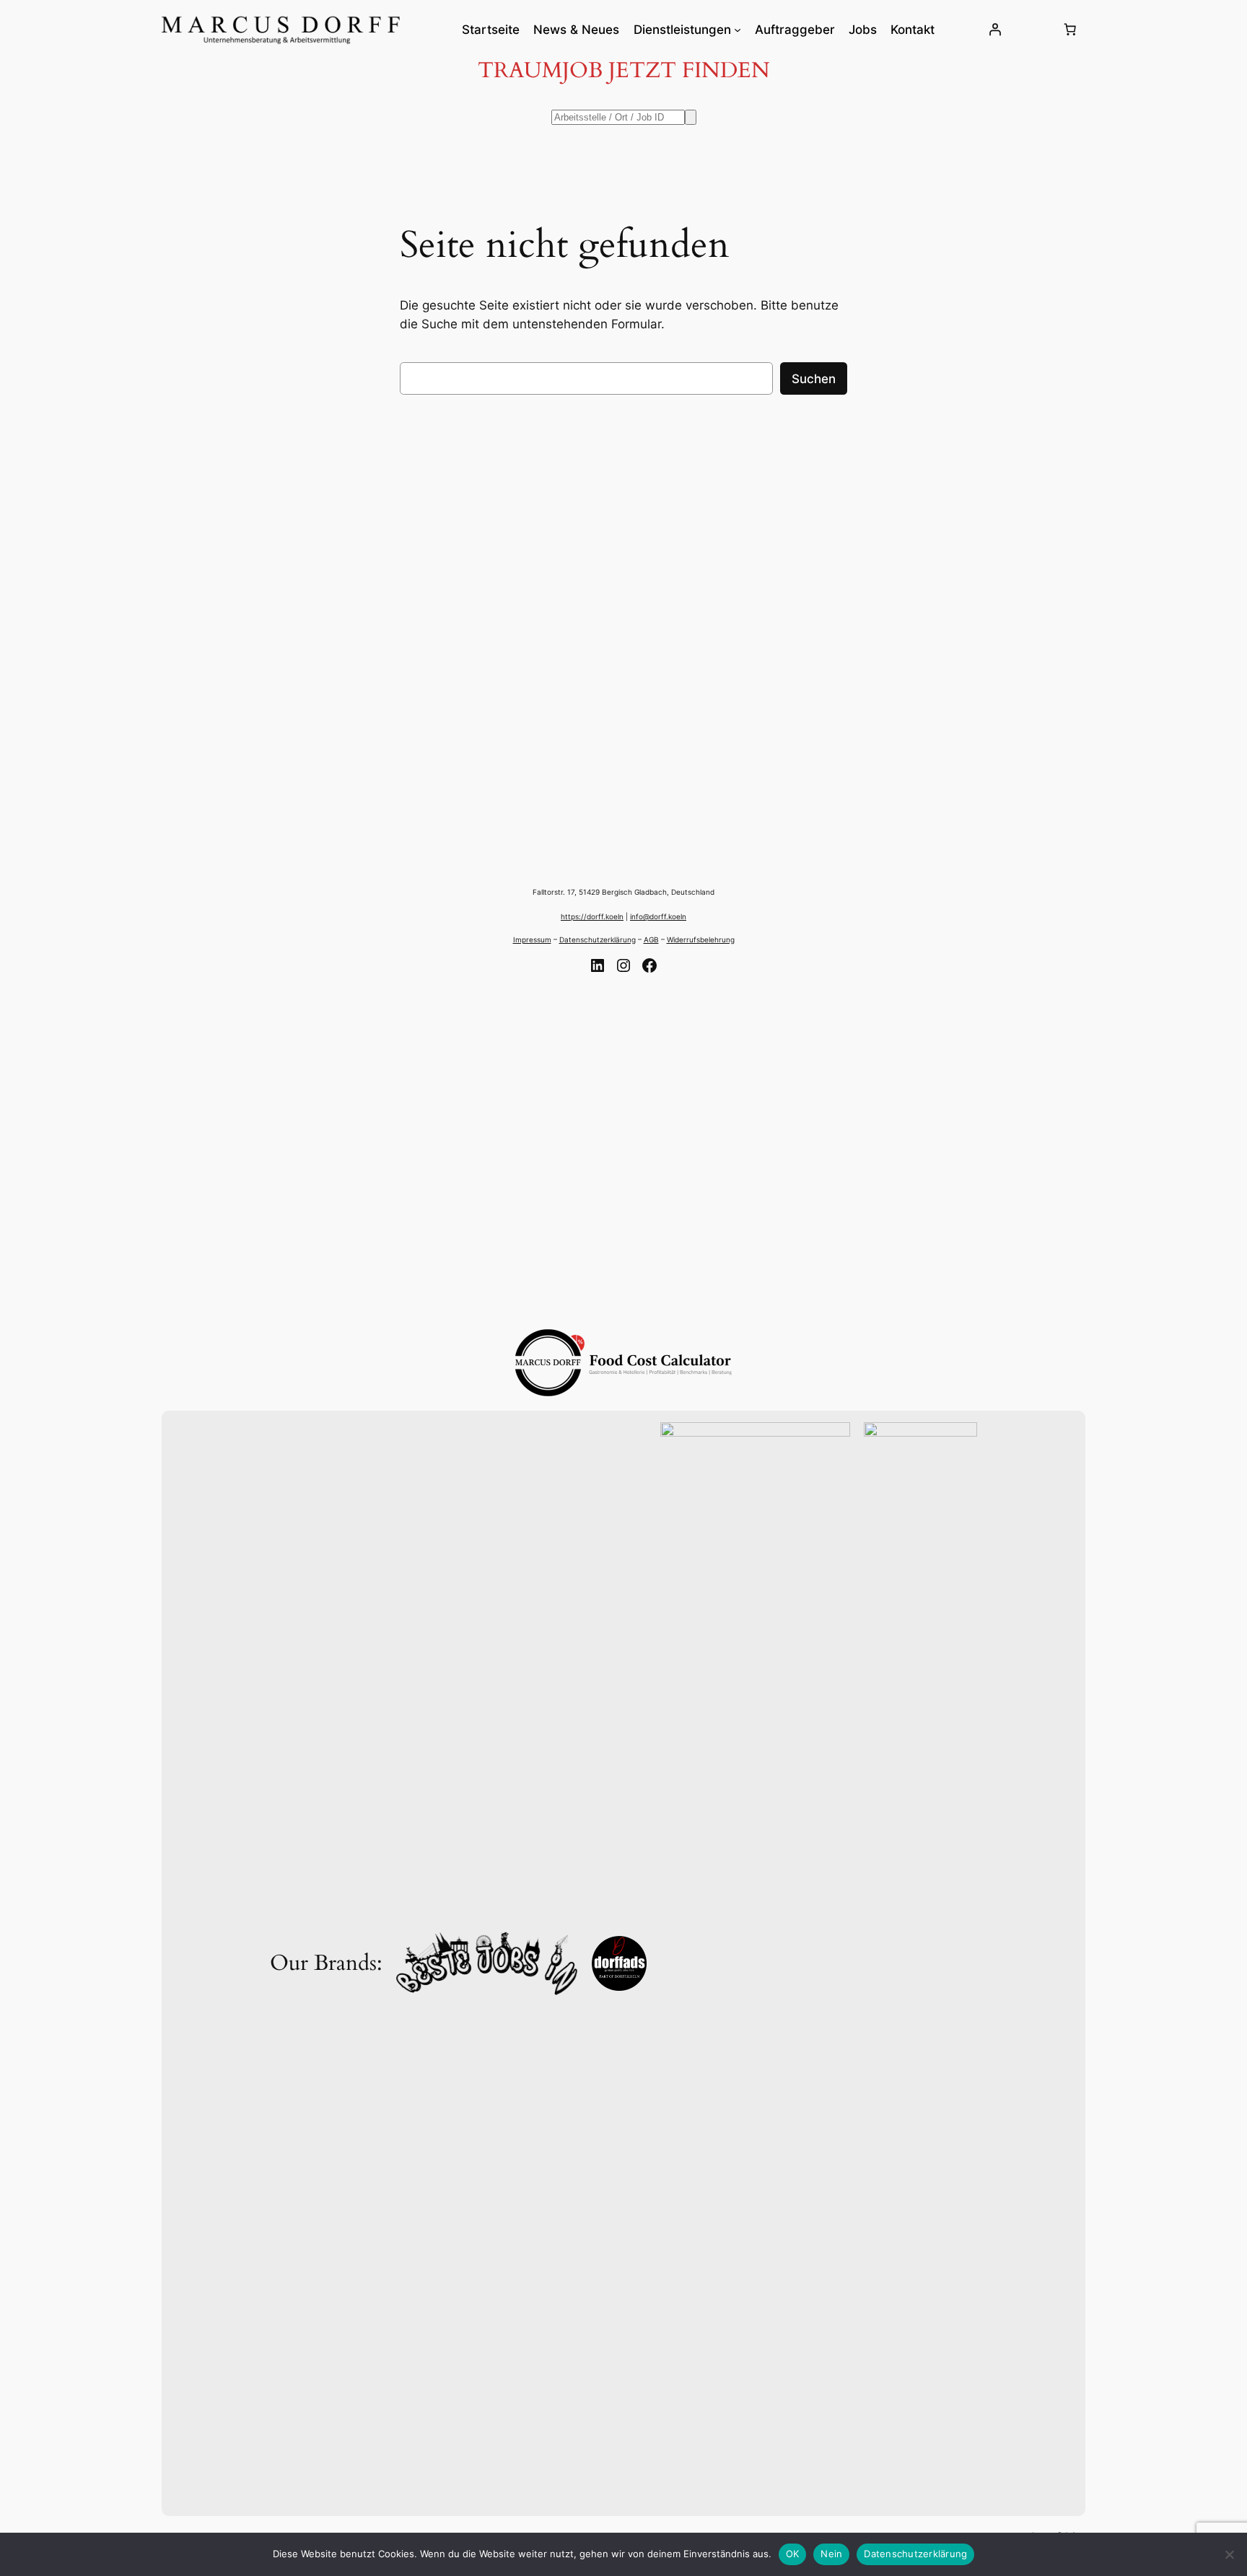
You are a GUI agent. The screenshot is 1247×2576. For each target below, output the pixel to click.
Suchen (814, 379)
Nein (831, 2554)
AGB (651, 939)
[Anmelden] (995, 30)
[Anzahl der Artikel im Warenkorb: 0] (1070, 30)
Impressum (532, 939)
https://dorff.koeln (592, 916)
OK (793, 2554)
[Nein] (1229, 2554)
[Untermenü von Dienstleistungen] (738, 30)
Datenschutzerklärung (598, 939)
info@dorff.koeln (658, 916)
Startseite (491, 30)
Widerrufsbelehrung (701, 939)
